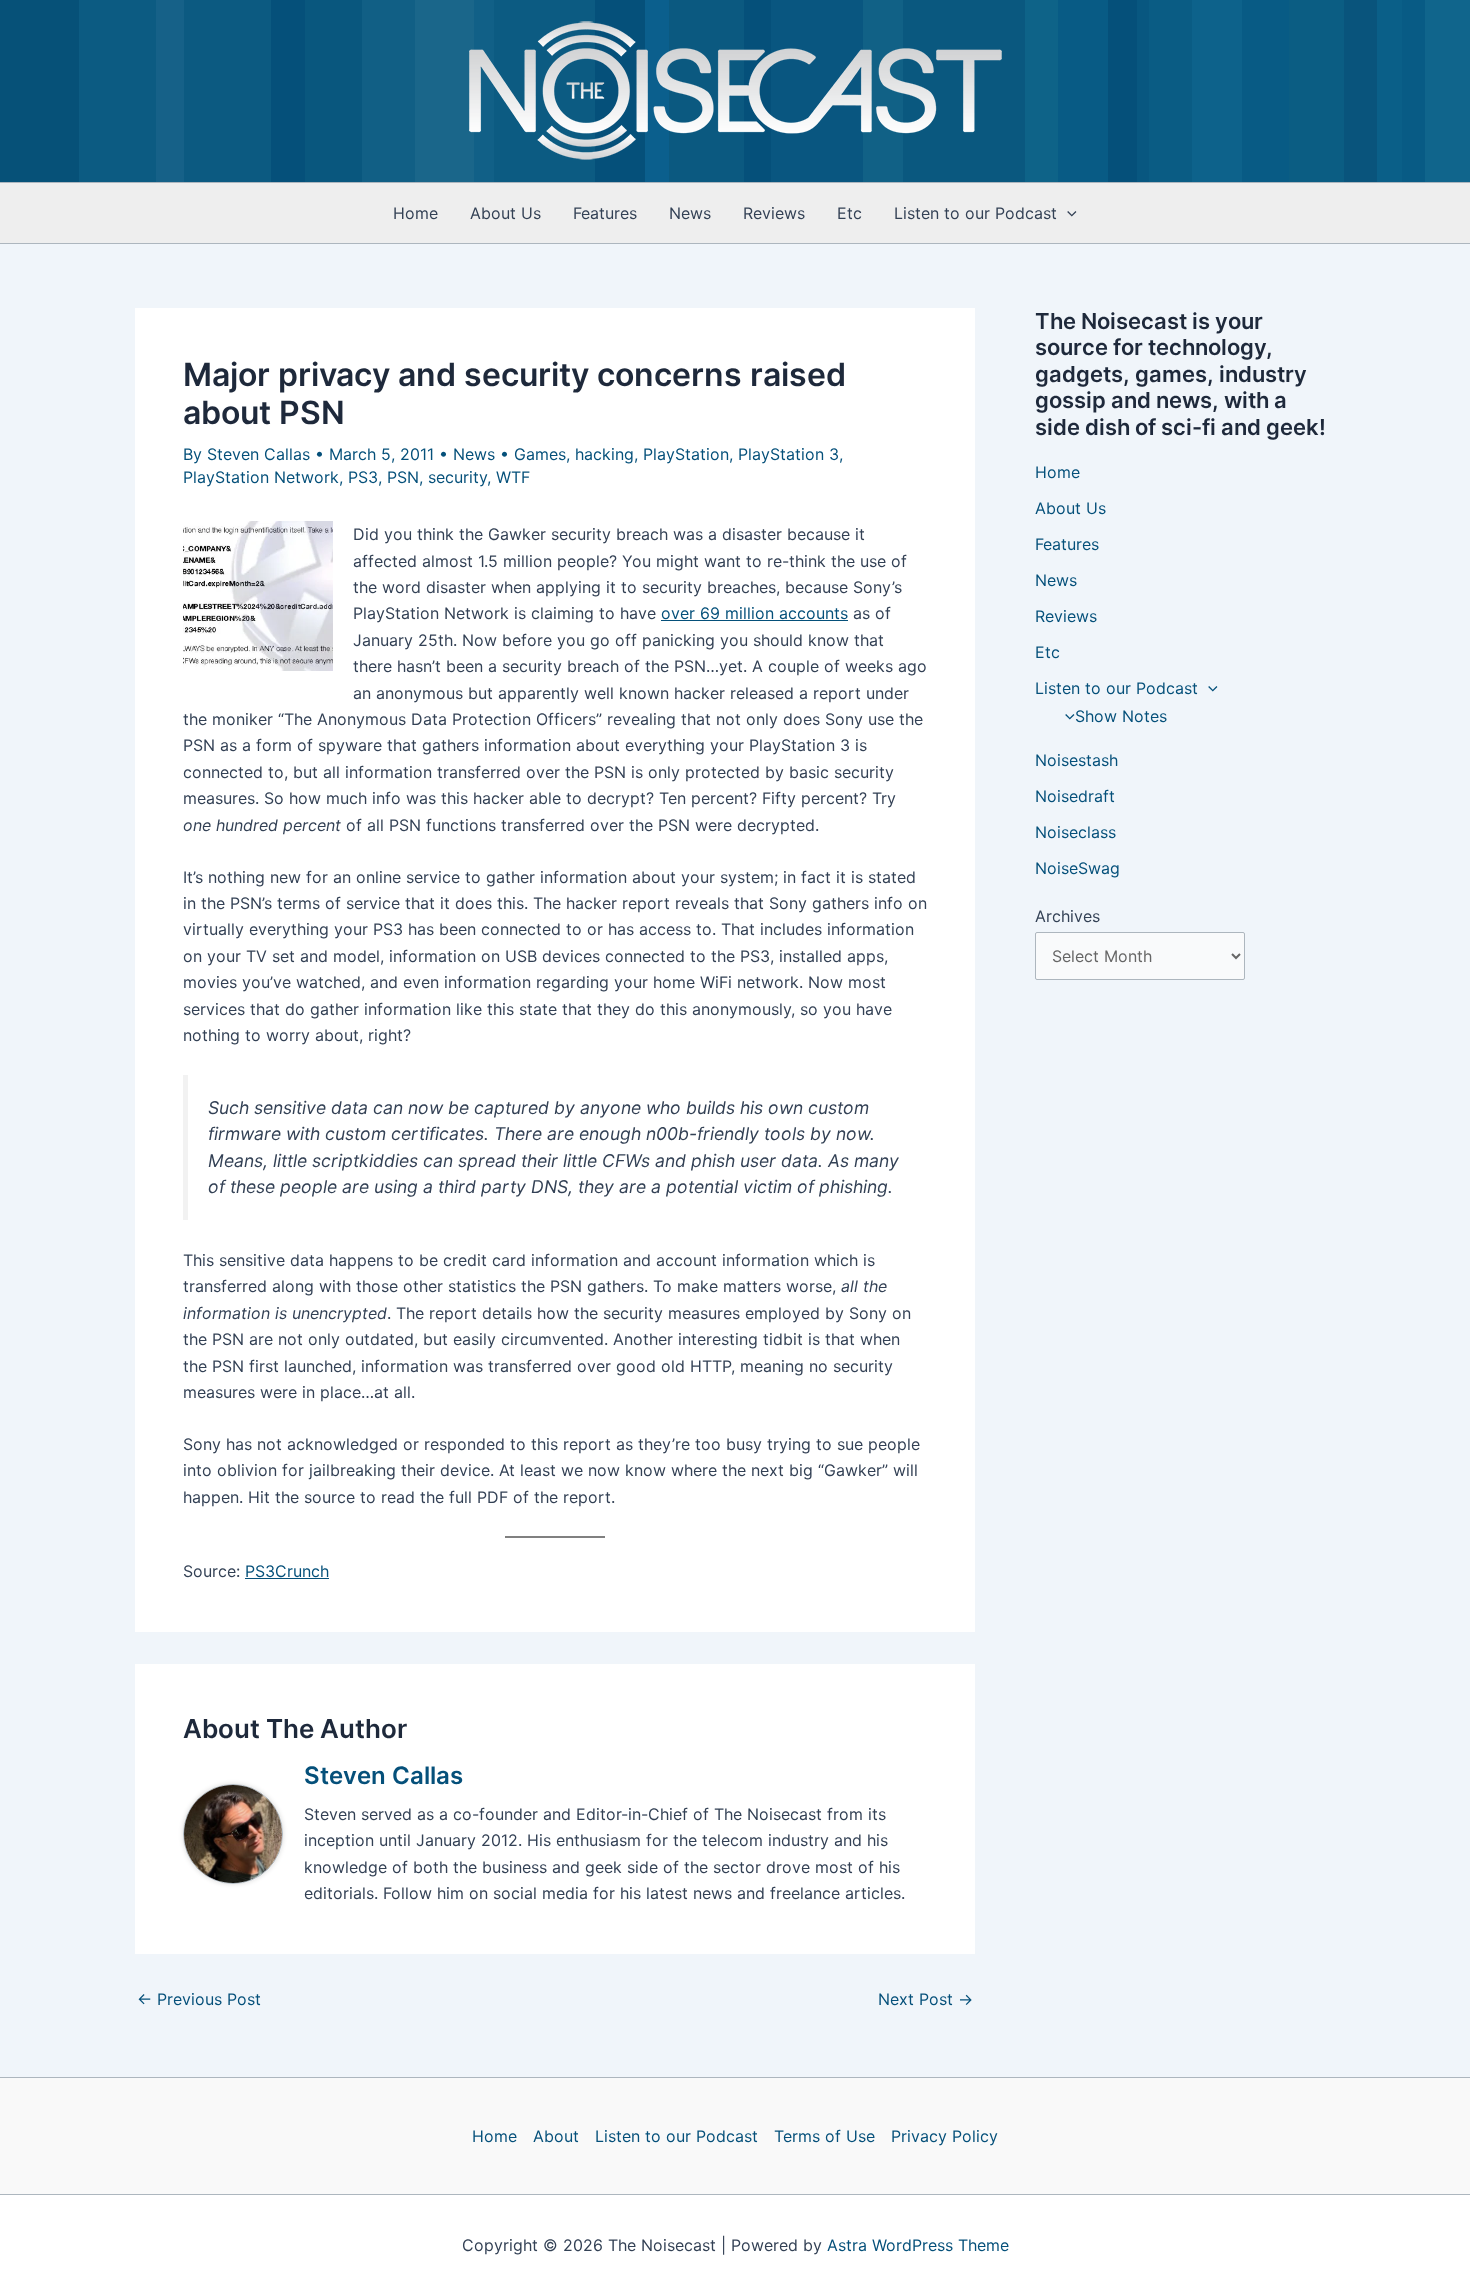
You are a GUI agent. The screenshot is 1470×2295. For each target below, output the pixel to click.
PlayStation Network (261, 477)
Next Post (925, 1999)
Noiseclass (1075, 832)
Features (605, 213)
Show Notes (1121, 716)
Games (540, 454)
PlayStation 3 (788, 454)
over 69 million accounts (754, 613)
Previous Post (199, 1999)
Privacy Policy (944, 2136)
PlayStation (686, 454)
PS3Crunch (287, 1571)
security (457, 477)
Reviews (774, 213)
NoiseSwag (1077, 868)
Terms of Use (824, 2136)
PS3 (363, 477)
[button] (1067, 213)
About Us (505, 213)
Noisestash (1076, 760)
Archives (1067, 916)
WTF (513, 477)
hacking (604, 454)
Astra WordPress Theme (918, 2245)
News (690, 213)
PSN (403, 477)
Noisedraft (1075, 796)
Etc (849, 213)
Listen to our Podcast (975, 213)
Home (415, 213)
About (556, 2136)
